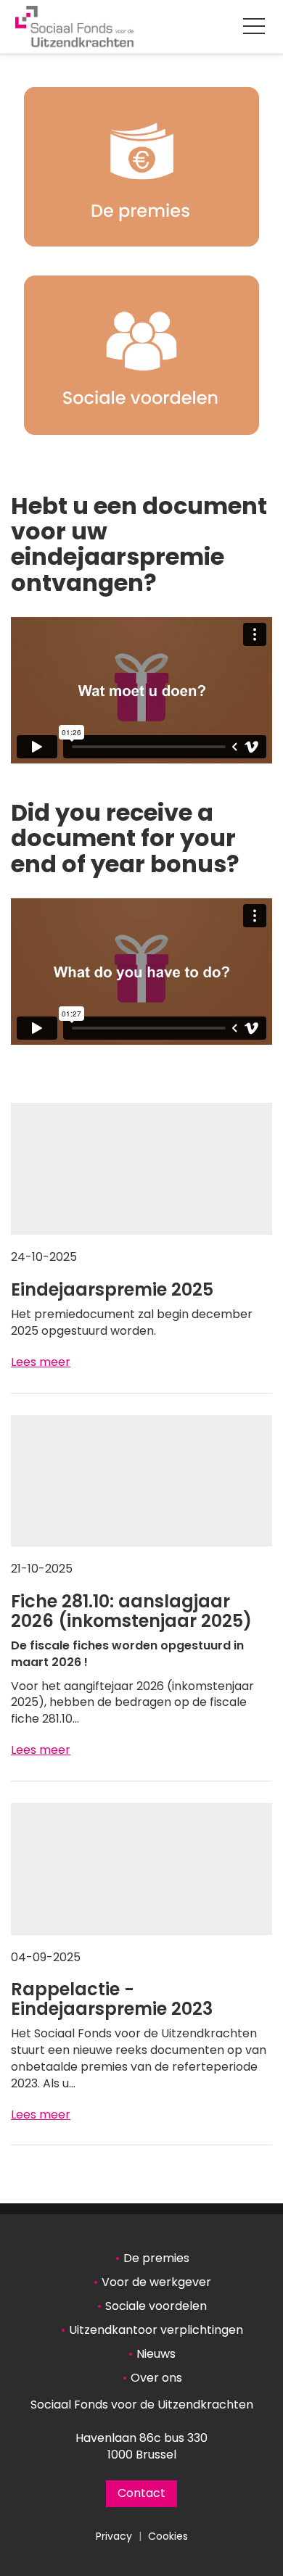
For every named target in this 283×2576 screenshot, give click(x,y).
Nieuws (156, 2354)
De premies (156, 2258)
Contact (141, 2493)
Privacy (114, 2536)
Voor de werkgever (156, 2282)
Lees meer (41, 1362)
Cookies (168, 2536)
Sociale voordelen (156, 2306)
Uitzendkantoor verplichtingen (156, 2330)
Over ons (156, 2378)
